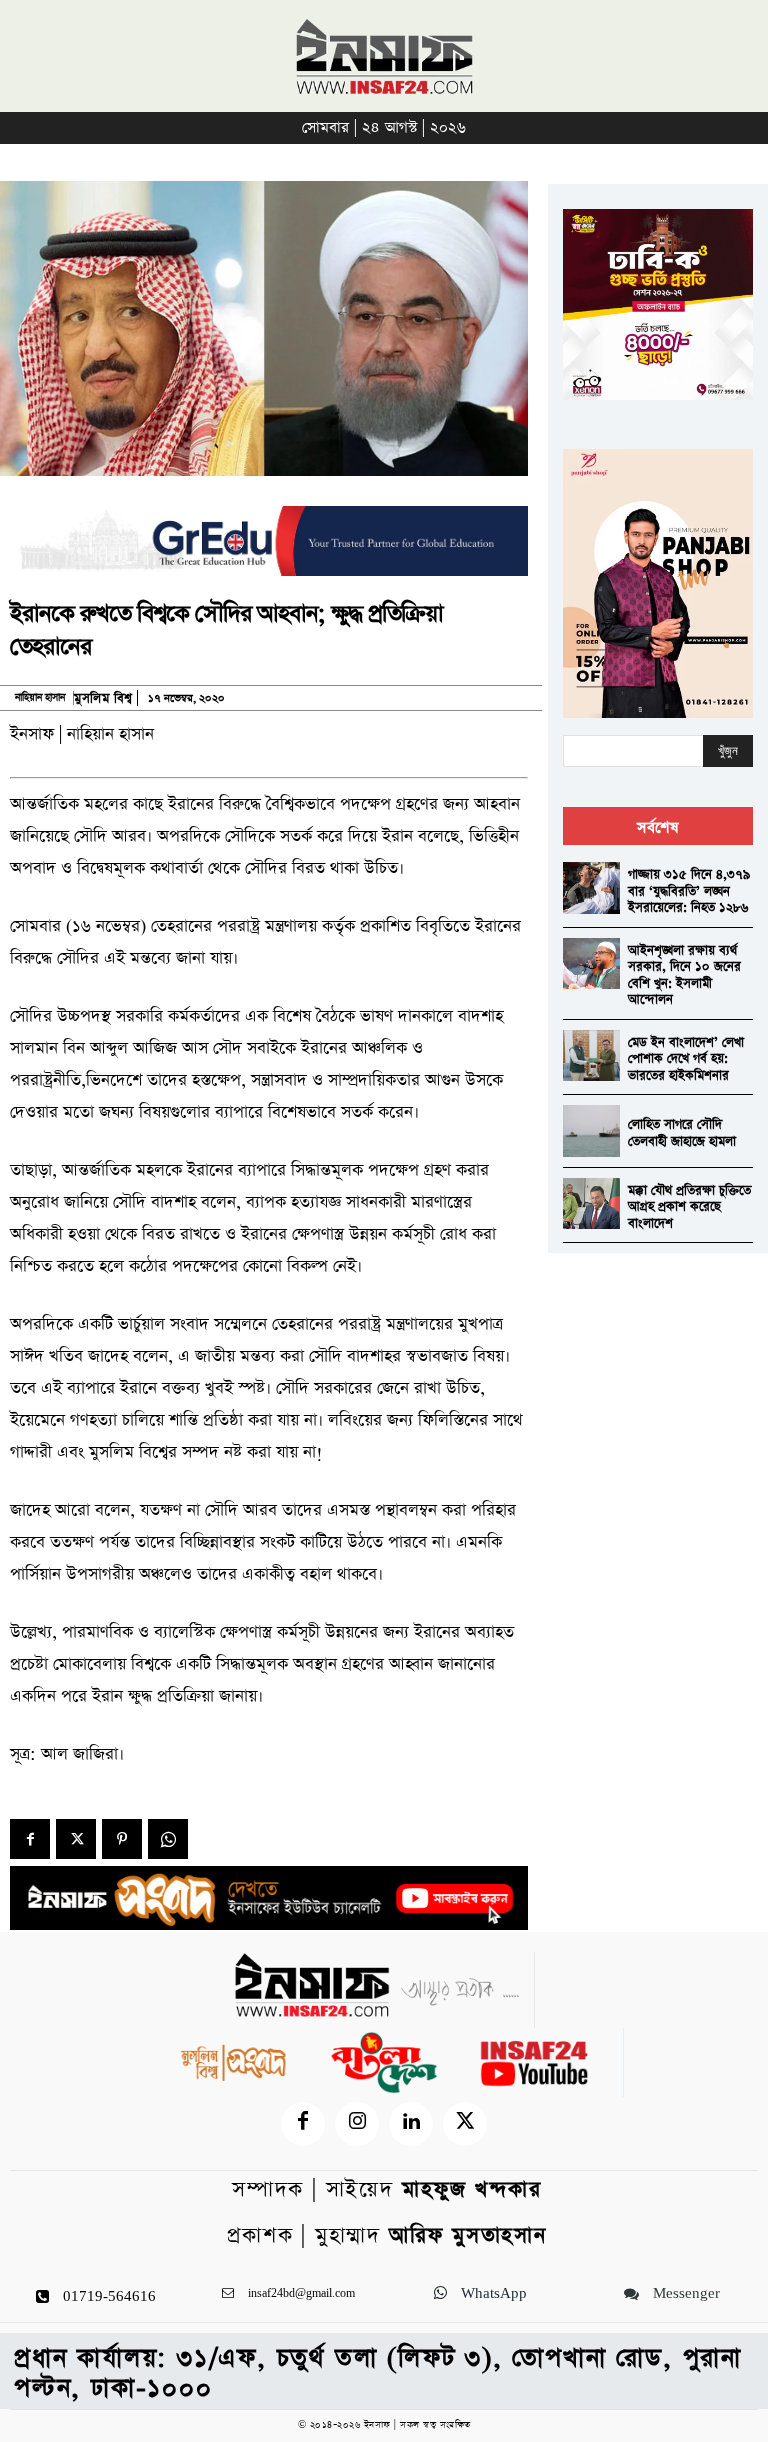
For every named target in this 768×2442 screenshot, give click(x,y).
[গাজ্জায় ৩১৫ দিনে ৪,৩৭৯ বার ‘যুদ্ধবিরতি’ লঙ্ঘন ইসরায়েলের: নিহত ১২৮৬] (591, 887)
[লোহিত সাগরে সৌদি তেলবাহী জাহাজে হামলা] (591, 1130)
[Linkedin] (411, 2124)
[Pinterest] (122, 1839)
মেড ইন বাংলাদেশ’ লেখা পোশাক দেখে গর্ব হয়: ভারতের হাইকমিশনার (686, 1059)
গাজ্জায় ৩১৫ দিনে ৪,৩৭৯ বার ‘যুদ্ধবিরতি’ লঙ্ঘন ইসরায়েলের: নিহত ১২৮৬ (689, 891)
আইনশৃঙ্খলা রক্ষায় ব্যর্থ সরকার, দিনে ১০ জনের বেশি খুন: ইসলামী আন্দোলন (684, 975)
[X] (76, 1839)
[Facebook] (30, 1839)
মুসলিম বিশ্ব (103, 698)
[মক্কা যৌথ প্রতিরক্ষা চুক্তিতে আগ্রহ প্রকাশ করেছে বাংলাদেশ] (591, 1203)
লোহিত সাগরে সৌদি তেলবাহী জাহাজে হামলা (682, 1133)
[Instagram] (357, 2124)
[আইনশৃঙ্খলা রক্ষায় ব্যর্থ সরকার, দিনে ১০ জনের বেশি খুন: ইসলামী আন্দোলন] (591, 963)
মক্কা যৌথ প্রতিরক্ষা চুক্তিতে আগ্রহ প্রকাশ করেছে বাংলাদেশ (689, 1207)
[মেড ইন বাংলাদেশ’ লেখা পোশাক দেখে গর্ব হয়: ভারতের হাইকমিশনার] (591, 1055)
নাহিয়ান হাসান (40, 698)
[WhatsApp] (168, 1839)
